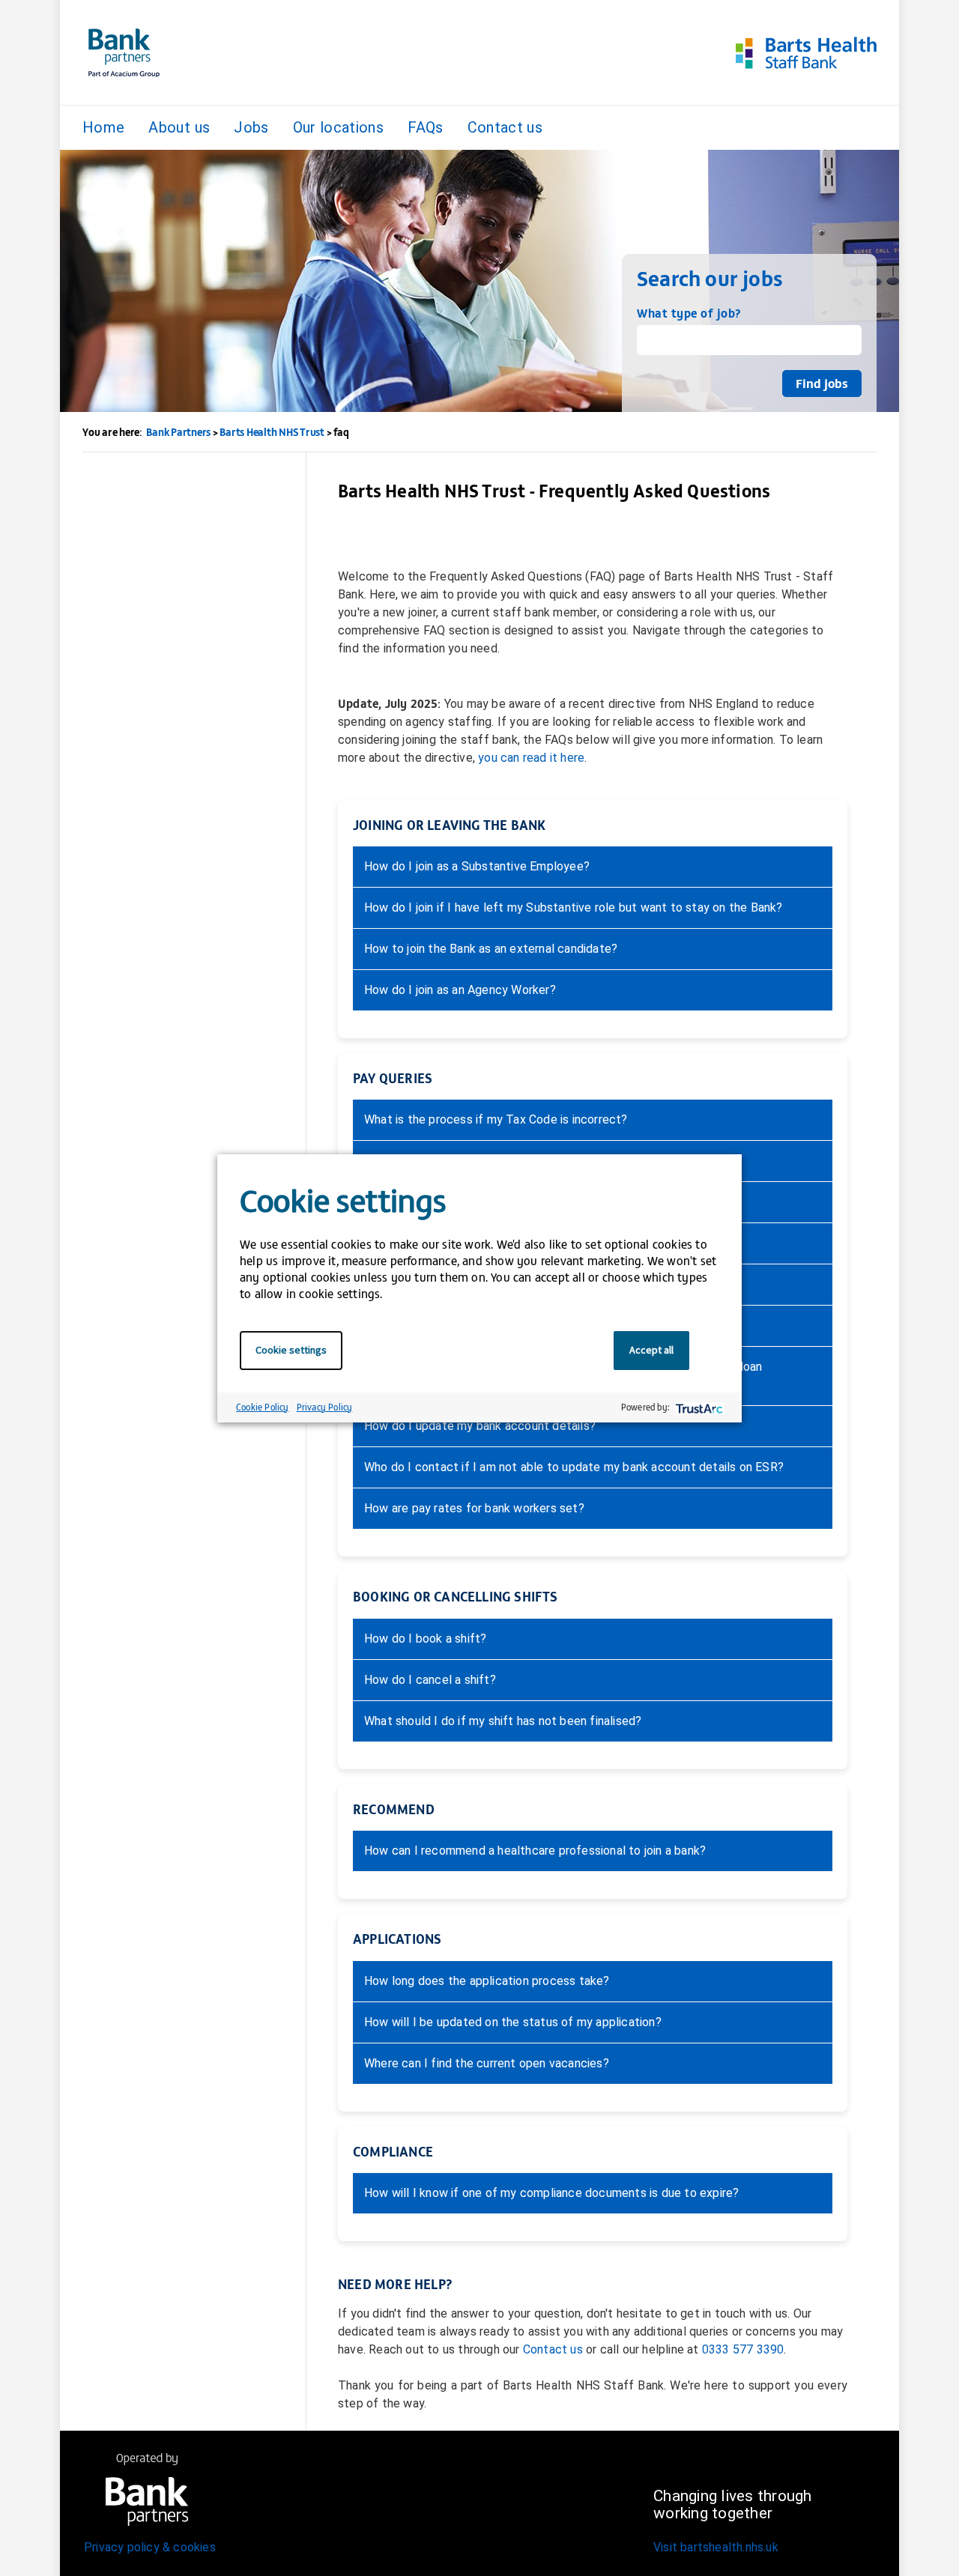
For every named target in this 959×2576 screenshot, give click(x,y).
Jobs (251, 127)
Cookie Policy (263, 1407)
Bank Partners (178, 432)
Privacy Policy (325, 1407)
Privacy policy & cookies (150, 2547)
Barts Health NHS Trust (272, 432)
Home (103, 127)
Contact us (505, 127)
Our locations (339, 127)
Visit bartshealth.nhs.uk (716, 2547)
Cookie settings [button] (291, 1350)
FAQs (425, 127)
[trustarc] (698, 1407)
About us (179, 127)
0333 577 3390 (743, 2349)
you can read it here (531, 758)
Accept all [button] (651, 1350)
